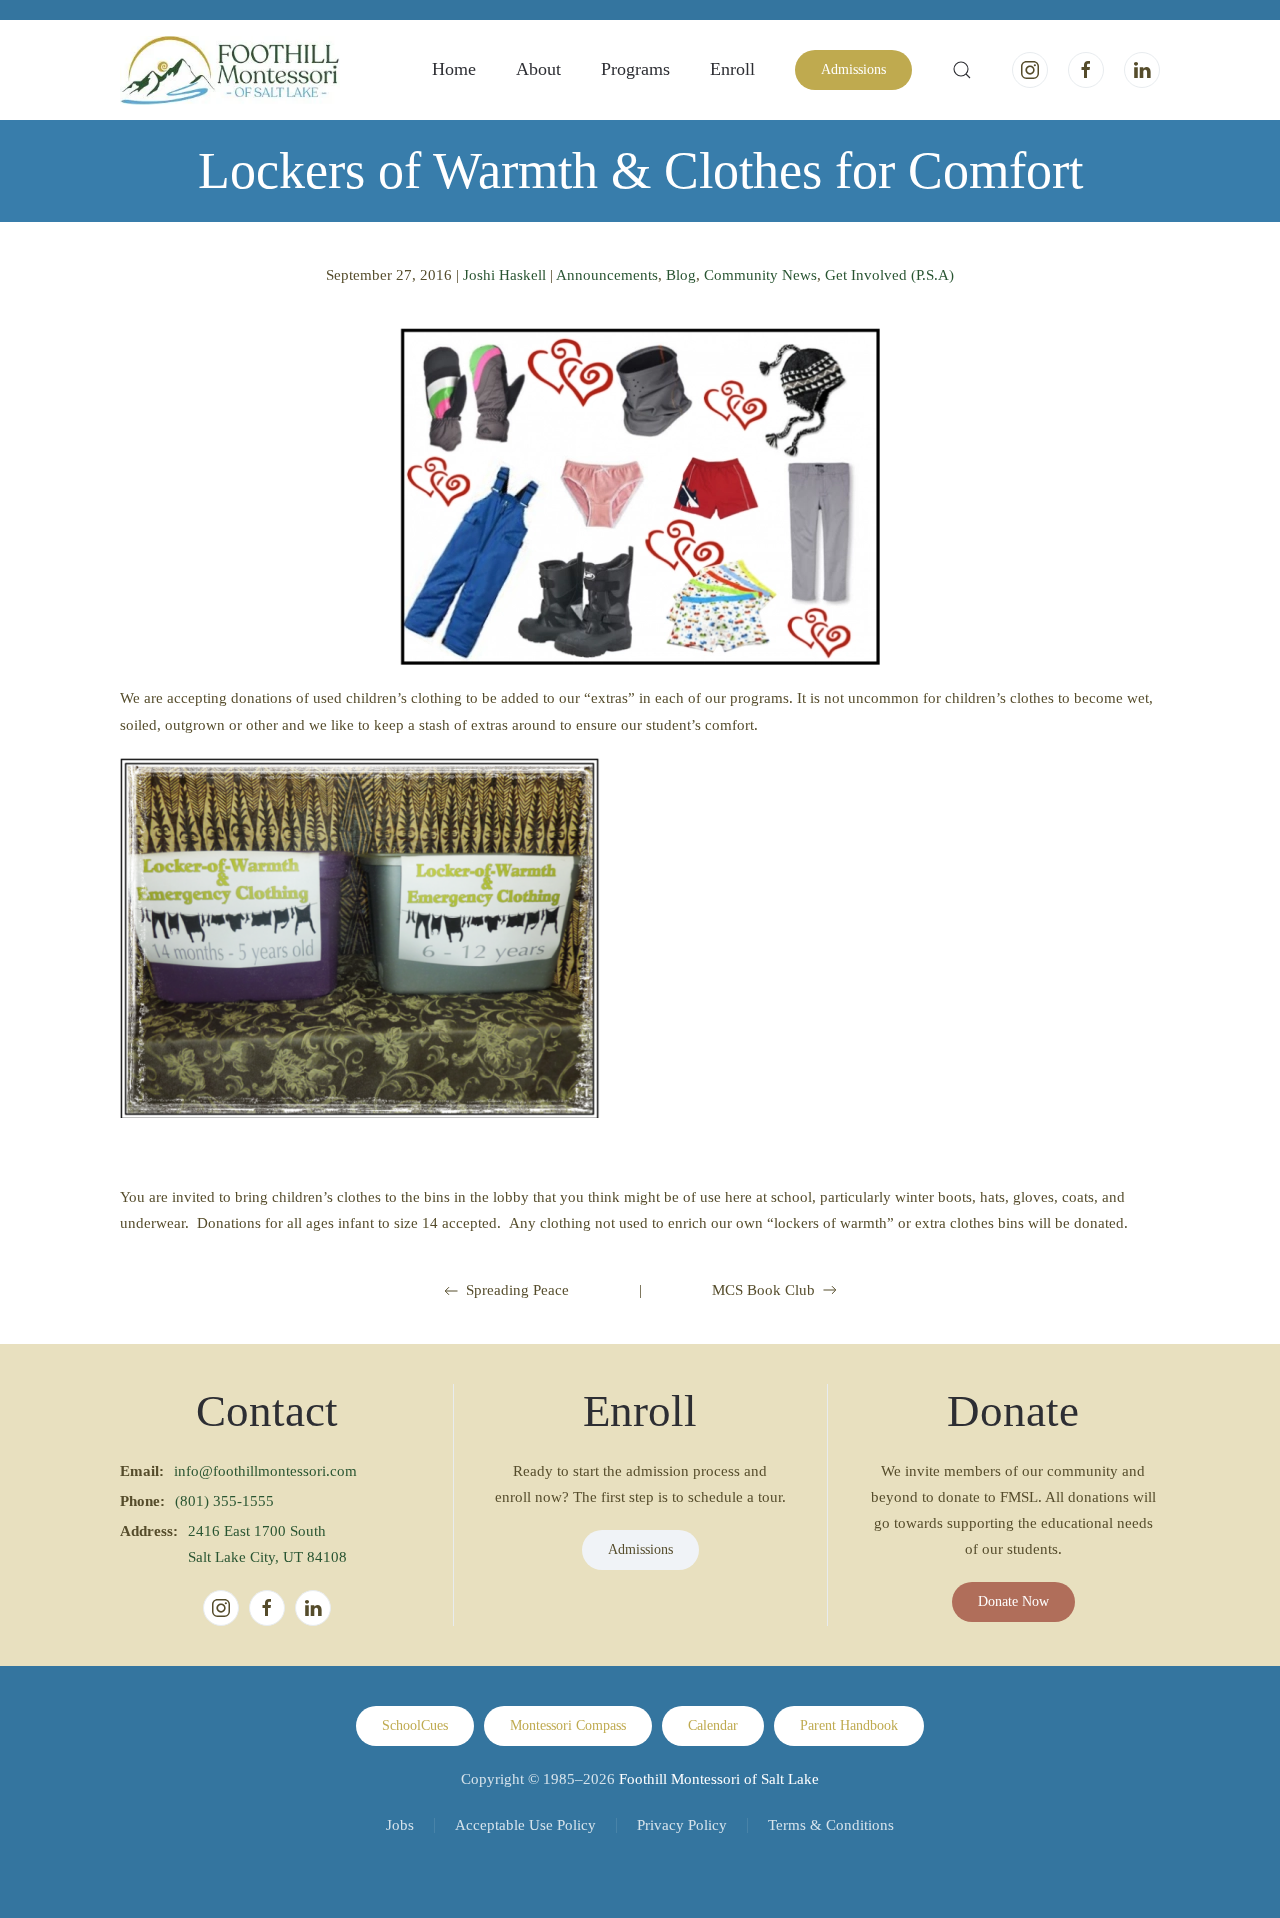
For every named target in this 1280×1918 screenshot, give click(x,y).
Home (454, 69)
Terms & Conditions (831, 1825)
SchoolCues (415, 1725)
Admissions (853, 69)
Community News (760, 275)
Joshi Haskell (504, 275)
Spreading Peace (517, 1290)
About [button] (538, 69)
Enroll (732, 69)
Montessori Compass (568, 1725)
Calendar (713, 1725)
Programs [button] (635, 69)
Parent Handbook (849, 1725)
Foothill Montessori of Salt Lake (719, 1779)
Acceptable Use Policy (525, 1825)
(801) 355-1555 (224, 1501)
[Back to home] (230, 70)
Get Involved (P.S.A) (889, 275)
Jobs (400, 1825)
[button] (962, 70)
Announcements (607, 275)
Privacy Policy (682, 1825)
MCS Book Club (763, 1290)
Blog (681, 275)
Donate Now (1013, 1601)
